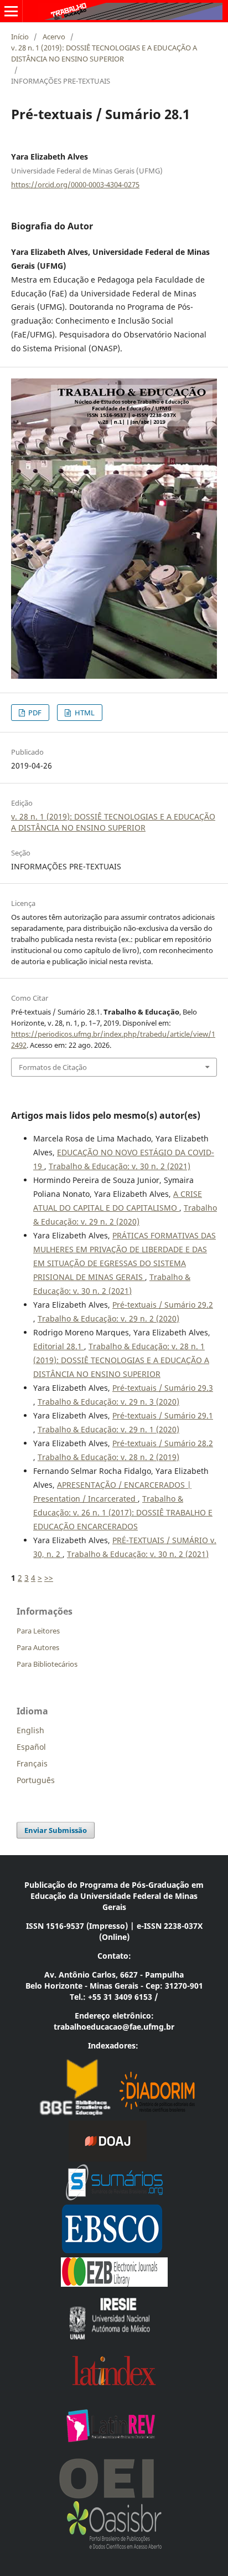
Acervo (54, 37)
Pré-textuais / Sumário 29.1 (163, 1415)
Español (31, 1747)
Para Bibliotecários (47, 1664)
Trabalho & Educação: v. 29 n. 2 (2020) (108, 1318)
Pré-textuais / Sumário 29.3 (163, 1388)
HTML (84, 713)
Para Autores (38, 1647)
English (30, 1730)
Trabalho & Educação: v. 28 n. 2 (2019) (108, 1457)
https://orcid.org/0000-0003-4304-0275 (75, 185)
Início (20, 37)
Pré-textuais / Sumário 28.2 (163, 1443)
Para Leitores (38, 1631)
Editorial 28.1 (59, 1346)
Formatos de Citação (53, 1067)
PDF (34, 713)
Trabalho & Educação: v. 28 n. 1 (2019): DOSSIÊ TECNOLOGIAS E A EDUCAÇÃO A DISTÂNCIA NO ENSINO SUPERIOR (121, 1360)
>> (49, 1578)
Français (32, 1763)
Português (36, 1780)
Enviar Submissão (56, 1830)
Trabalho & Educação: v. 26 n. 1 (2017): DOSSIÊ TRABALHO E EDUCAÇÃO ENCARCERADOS (123, 1512)
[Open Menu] (11, 11)
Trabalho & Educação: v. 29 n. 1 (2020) (108, 1429)
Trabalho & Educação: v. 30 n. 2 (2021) (120, 1166)
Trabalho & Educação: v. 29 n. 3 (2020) (108, 1402)
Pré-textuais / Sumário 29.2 (163, 1305)
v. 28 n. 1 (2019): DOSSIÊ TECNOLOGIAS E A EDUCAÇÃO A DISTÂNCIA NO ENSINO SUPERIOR (104, 53)
